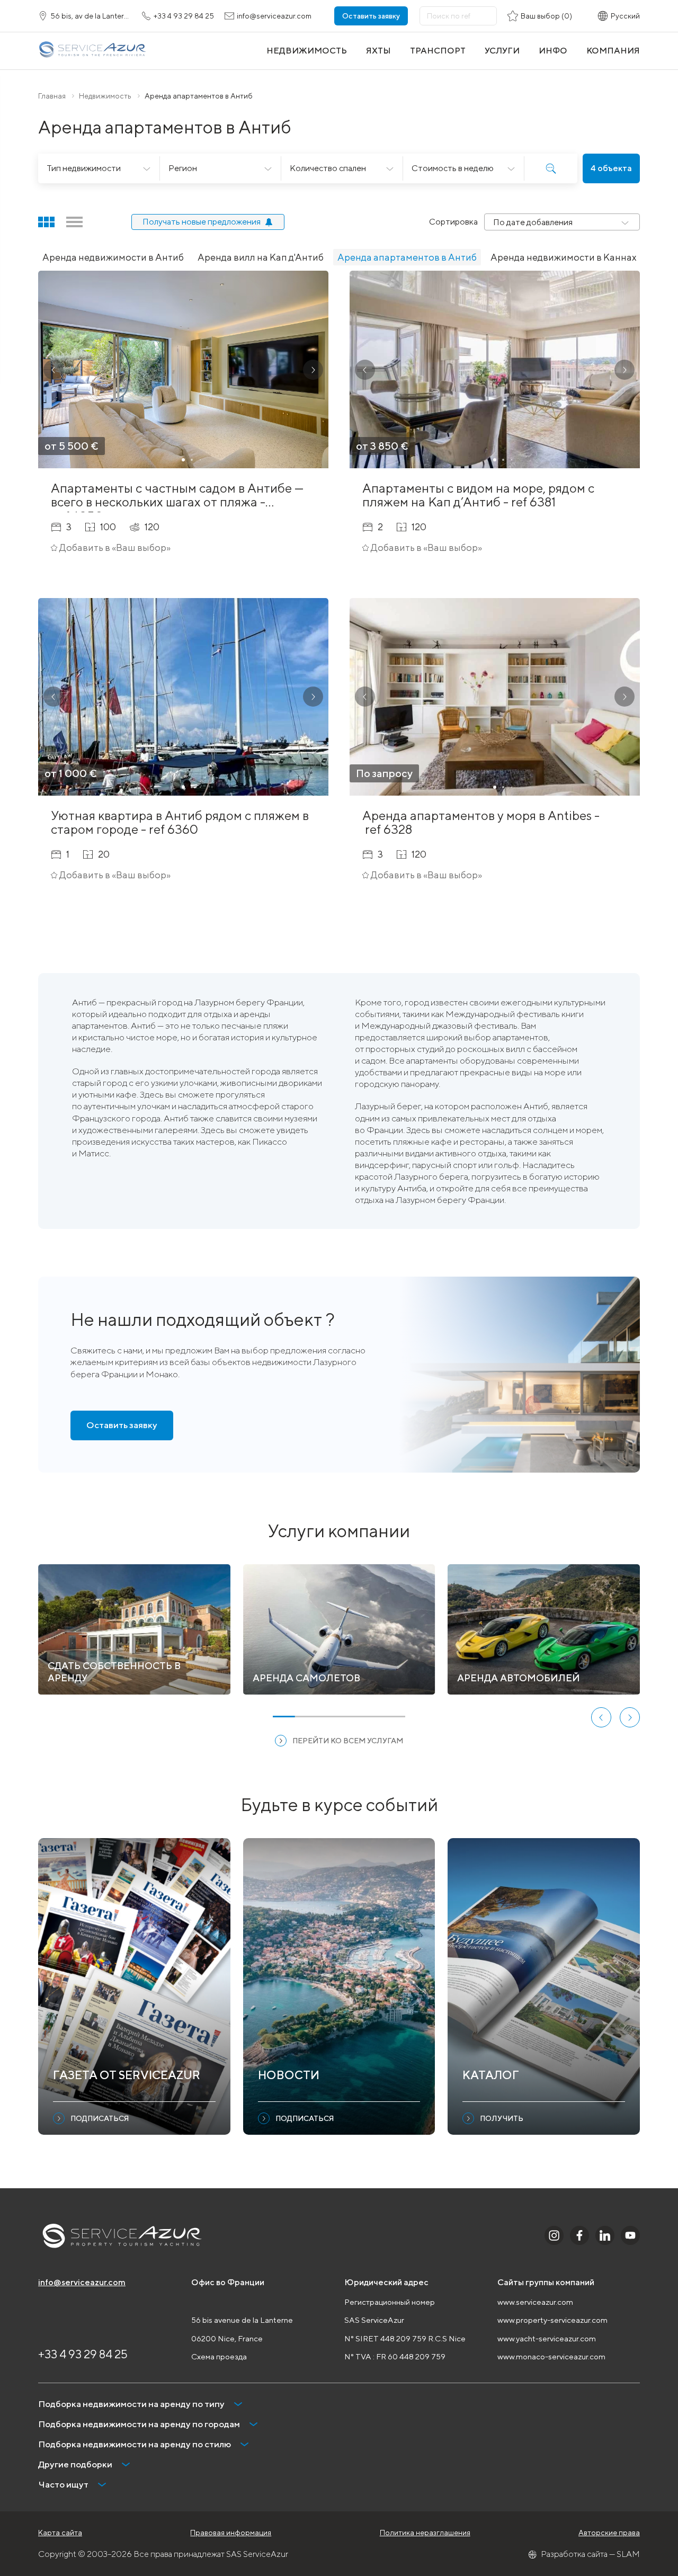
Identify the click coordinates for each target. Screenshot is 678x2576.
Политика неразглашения (425, 2533)
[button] (53, 370)
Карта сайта (60, 2533)
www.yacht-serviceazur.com (547, 2338)
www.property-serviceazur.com (552, 2320)
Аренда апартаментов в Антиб (407, 257)
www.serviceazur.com (535, 2302)
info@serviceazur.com (82, 2282)
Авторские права (609, 2533)
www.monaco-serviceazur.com (551, 2356)
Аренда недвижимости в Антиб (113, 257)
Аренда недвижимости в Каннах (564, 257)
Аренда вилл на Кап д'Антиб (261, 257)
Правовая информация (231, 2533)
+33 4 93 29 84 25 (83, 2354)
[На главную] (92, 51)
